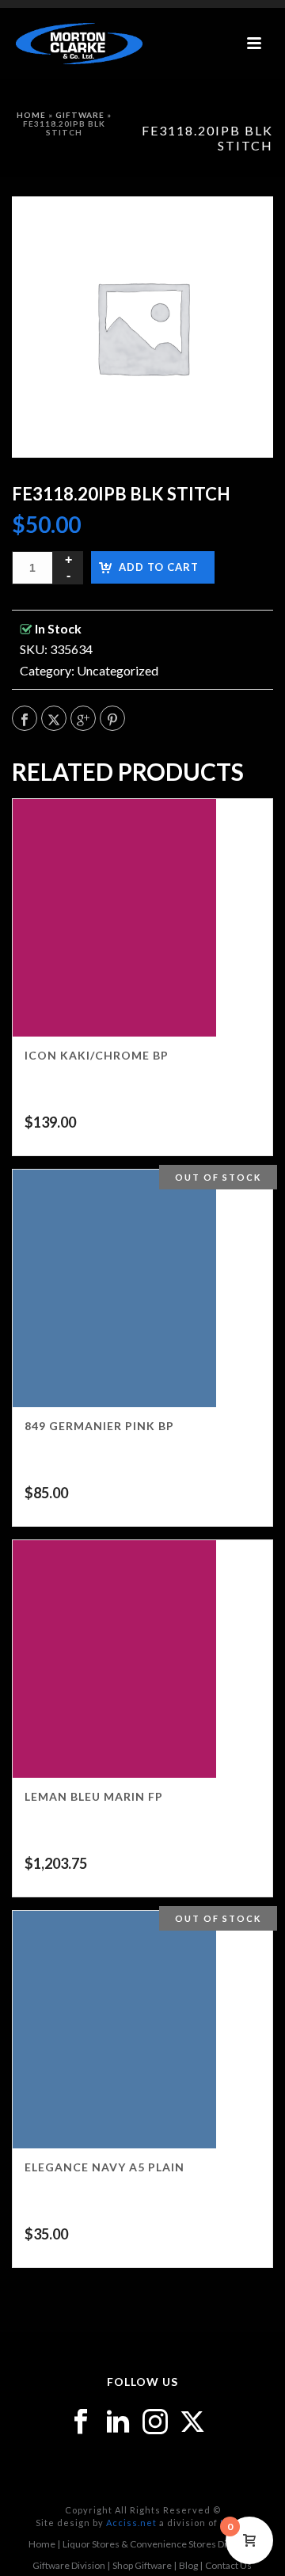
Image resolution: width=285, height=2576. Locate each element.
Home (31, 115)
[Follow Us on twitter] (192, 2422)
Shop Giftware (142, 2565)
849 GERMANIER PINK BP (99, 1426)
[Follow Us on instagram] (155, 2422)
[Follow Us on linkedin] (118, 2422)
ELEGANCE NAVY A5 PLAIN (104, 2167)
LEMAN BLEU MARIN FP (94, 1796)
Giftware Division (69, 2565)
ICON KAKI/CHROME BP (97, 1055)
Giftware (80, 115)
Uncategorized (118, 670)
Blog (188, 2565)
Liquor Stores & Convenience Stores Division (157, 2544)
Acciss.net (131, 2523)
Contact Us (228, 2565)
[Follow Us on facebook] (81, 2422)
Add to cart (159, 567)
